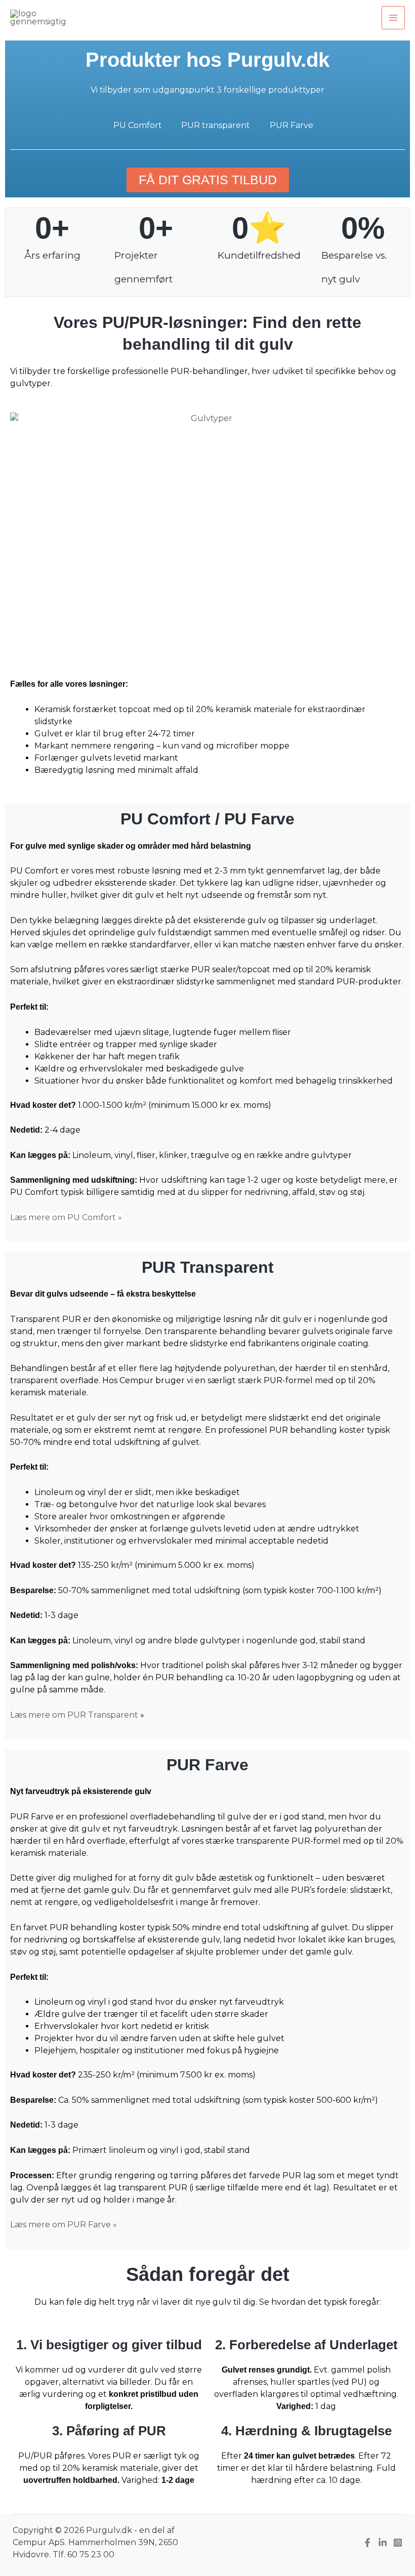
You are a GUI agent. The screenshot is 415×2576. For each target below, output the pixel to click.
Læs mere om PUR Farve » (64, 2225)
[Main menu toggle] (393, 18)
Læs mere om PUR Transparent (75, 1715)
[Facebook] (367, 2543)
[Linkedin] (383, 2543)
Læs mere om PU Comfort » (66, 1217)
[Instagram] (398, 2543)
